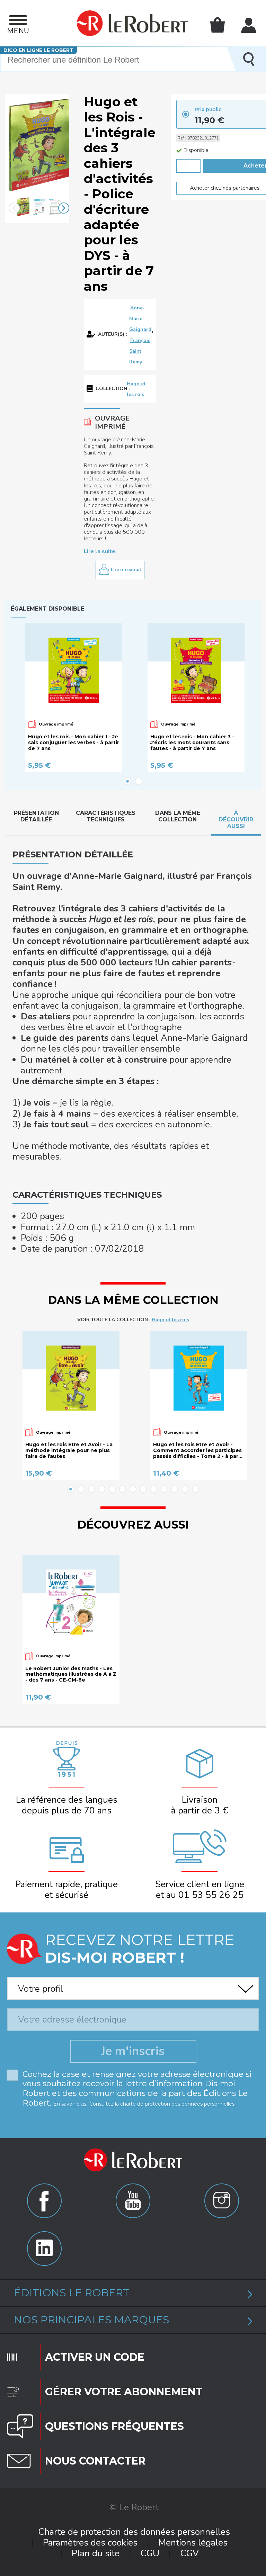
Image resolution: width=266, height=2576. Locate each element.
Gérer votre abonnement (124, 2392)
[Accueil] (132, 23)
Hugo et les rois (170, 1320)
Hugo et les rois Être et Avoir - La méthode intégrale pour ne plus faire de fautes (69, 1450)
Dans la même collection (178, 816)
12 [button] (185, 1489)
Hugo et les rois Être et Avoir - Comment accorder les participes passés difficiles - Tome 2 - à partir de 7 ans (199, 1450)
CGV (189, 2553)
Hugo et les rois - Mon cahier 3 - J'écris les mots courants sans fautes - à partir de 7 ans (192, 742)
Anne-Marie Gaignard (140, 319)
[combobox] (133, 1986)
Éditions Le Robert (72, 2293)
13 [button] (195, 1489)
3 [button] (91, 1489)
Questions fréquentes (114, 2426)
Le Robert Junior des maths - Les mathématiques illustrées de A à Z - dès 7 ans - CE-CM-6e (71, 1674)
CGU (150, 2553)
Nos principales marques (92, 2320)
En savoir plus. (70, 2104)
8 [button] (143, 1489)
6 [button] (123, 1489)
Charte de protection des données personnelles (134, 2532)
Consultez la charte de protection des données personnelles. (162, 2104)
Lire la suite (100, 551)
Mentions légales (193, 2543)
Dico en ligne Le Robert (38, 50)
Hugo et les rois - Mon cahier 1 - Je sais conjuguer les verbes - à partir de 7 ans (74, 742)
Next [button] (64, 208)
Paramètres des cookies (90, 2543)
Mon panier (218, 25)
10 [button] (164, 1489)
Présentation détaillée (36, 816)
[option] (23, 208)
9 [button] (154, 1489)
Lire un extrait (126, 570)
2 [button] (139, 781)
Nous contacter (95, 2461)
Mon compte (249, 25)
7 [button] (133, 1489)
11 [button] (175, 1489)
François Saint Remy (140, 351)
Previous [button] (14, 208)
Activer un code (95, 2357)
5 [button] (112, 1489)
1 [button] (127, 781)
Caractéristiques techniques (106, 816)
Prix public (208, 109)
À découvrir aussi (236, 819)
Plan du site (96, 2553)
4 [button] (102, 1489)
